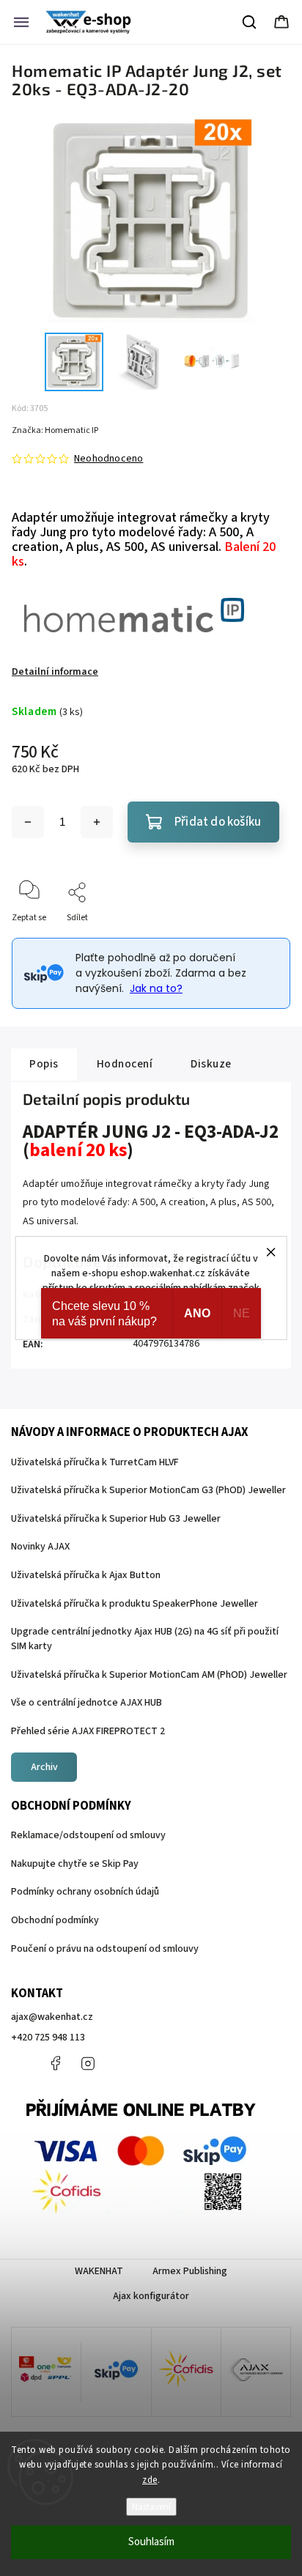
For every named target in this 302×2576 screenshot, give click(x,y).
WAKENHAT (99, 2271)
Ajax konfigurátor (151, 2296)
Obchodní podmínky (55, 1920)
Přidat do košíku (218, 822)
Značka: (55, 430)
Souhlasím (151, 2542)
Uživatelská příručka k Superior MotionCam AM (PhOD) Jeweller (149, 1675)
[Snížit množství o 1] (28, 822)
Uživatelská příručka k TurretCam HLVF (95, 1462)
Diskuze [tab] (211, 1064)
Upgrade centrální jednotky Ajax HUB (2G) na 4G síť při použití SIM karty (145, 1639)
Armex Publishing (190, 2271)
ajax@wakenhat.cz (52, 2017)
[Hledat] (250, 22)
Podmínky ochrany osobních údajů (85, 1892)
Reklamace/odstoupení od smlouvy (88, 1835)
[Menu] (21, 22)
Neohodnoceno (108, 459)
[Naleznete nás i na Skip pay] (116, 2372)
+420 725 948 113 (48, 2038)
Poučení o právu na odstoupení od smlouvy (105, 1949)
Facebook (55, 2063)
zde (150, 2480)
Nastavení (151, 2507)
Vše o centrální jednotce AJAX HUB (86, 1703)
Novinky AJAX (40, 1547)
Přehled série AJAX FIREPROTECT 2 (88, 1731)
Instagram (88, 2063)
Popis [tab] (44, 1064)
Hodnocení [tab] (125, 1064)
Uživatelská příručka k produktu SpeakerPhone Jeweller (135, 1604)
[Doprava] (46, 2372)
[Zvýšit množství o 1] (97, 822)
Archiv (44, 1767)
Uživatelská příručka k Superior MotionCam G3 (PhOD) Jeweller (148, 1490)
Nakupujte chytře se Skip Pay (75, 1864)
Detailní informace (55, 672)
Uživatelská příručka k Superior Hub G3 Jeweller (116, 1519)
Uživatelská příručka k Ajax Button (86, 1575)
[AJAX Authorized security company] (256, 2372)
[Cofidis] (186, 2372)
